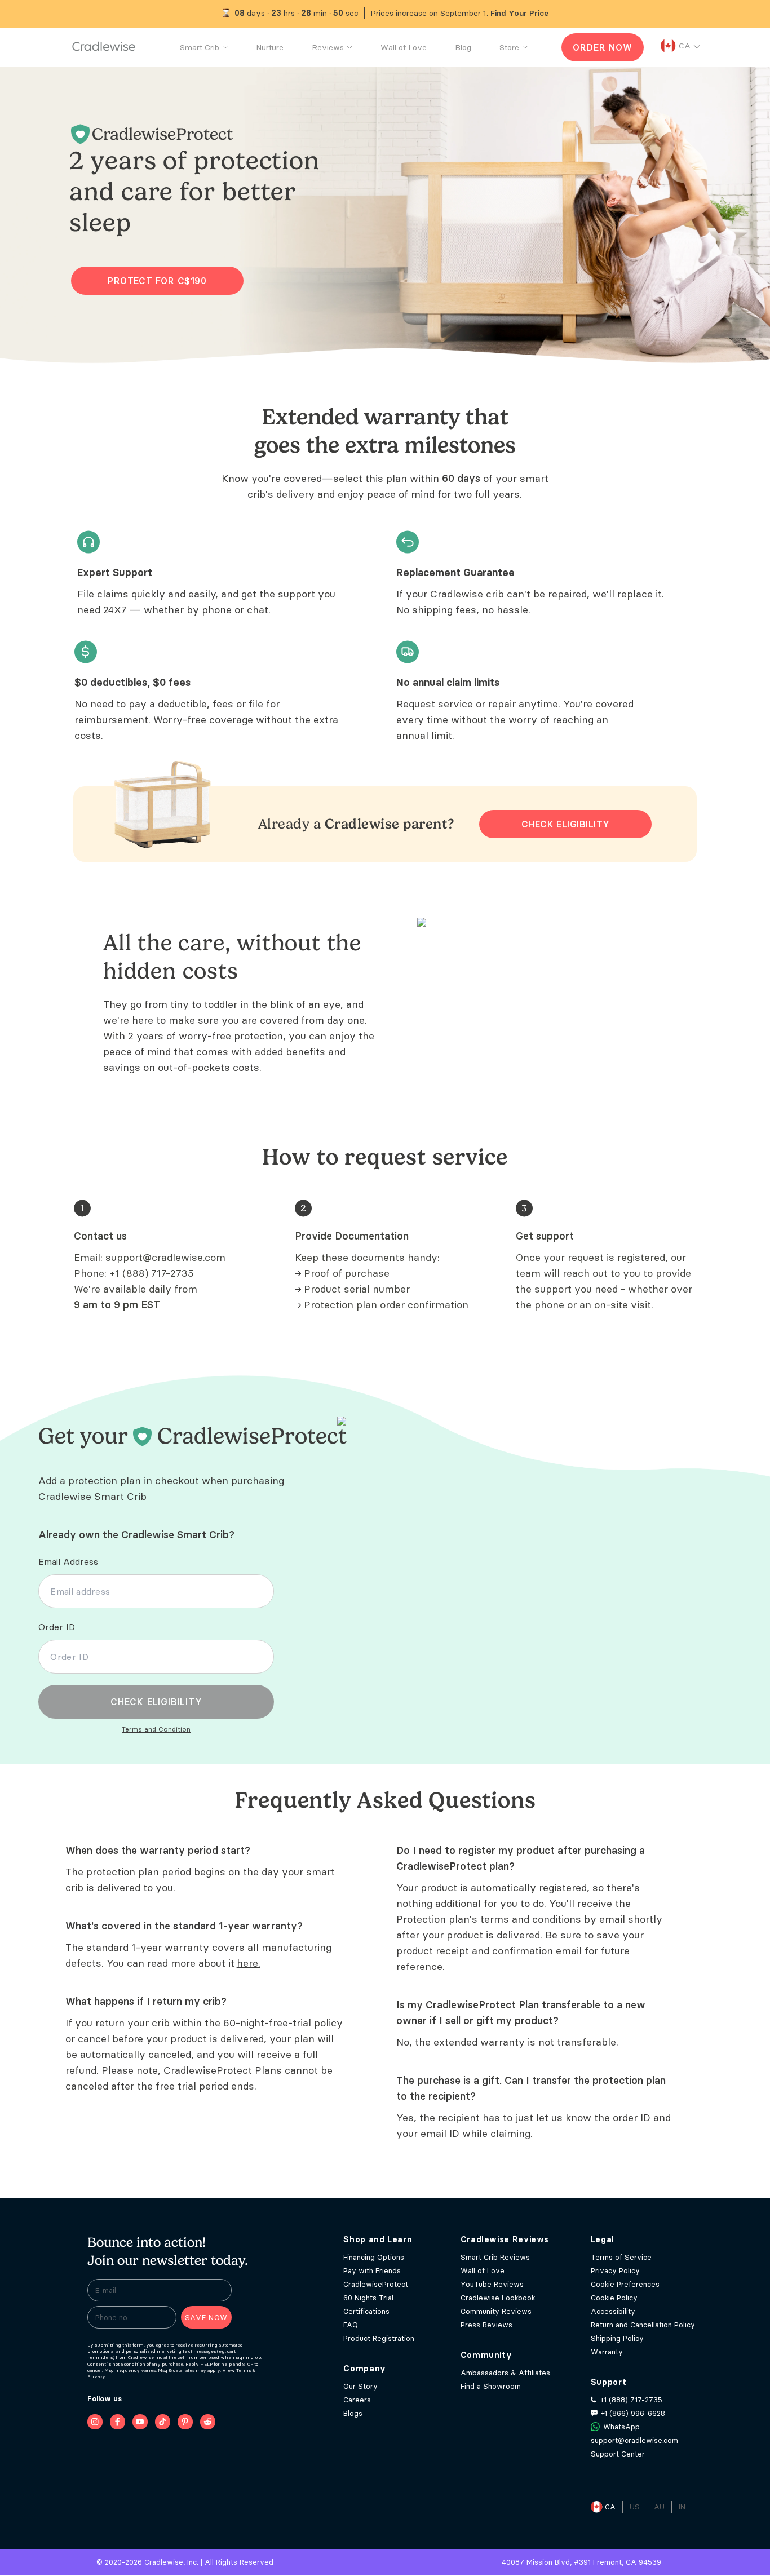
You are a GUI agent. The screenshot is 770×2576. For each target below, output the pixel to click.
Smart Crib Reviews (495, 2257)
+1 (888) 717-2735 (152, 1273)
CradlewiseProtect (376, 2284)
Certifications (366, 2311)
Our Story (360, 2386)
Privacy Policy (615, 2270)
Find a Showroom (491, 2386)
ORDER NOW (602, 47)
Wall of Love (483, 2270)
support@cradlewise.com (165, 1257)
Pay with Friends (372, 2270)
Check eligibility (566, 824)
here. (249, 1963)
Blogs (353, 2413)
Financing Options (374, 2257)
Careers (357, 2400)
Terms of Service (621, 2257)
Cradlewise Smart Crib (92, 1496)
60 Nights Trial (368, 2298)
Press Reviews (486, 2325)
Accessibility (613, 2311)
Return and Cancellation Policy (643, 2325)
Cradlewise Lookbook (498, 2298)
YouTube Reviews (492, 2284)
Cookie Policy (614, 2298)
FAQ (351, 2325)
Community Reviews (496, 2311)
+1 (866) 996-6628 (633, 2413)
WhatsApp (621, 2427)
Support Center (618, 2454)
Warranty (607, 2352)
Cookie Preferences (625, 2284)
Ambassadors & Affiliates (505, 2373)
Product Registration (379, 2338)
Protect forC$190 (157, 281)
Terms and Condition (156, 1729)
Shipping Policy (617, 2338)
